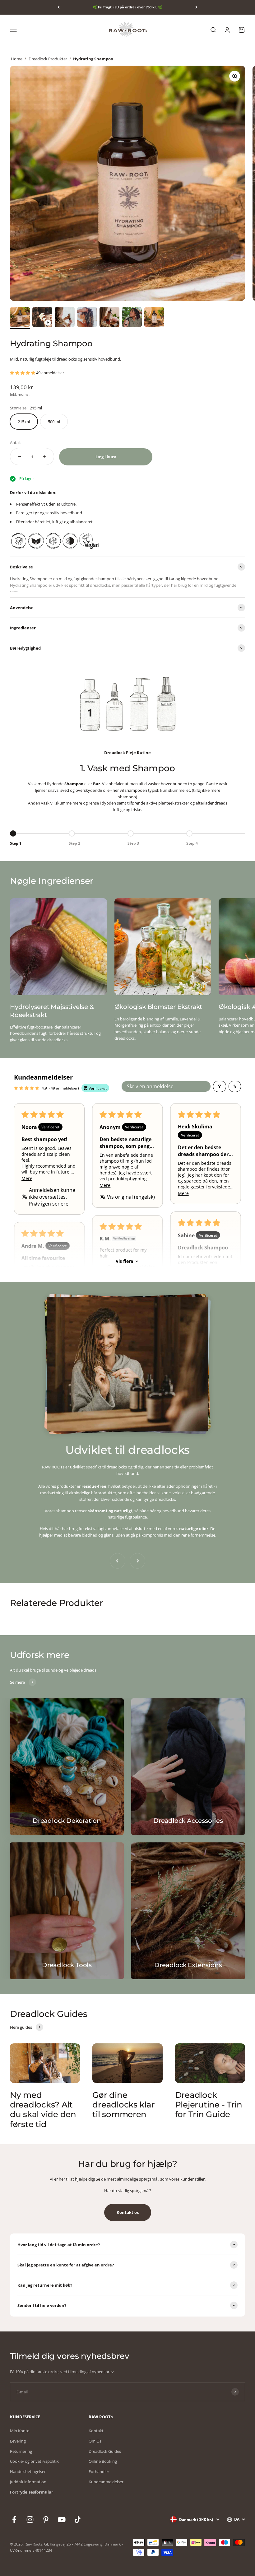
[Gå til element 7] (154, 318)
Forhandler (99, 2471)
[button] (23, 373)
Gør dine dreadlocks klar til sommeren (123, 2105)
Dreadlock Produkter (48, 59)
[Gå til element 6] (132, 318)
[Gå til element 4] (87, 318)
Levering (18, 2441)
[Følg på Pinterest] (46, 2520)
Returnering (21, 2451)
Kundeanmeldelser (106, 2482)
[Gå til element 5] (109, 318)
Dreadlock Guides (105, 2451)
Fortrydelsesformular (32, 2492)
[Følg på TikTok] (78, 2520)
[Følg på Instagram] (30, 2520)
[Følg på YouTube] (62, 2520)
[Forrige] (59, 7)
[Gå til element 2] (42, 318)
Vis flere (124, 1261)
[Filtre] (220, 1086)
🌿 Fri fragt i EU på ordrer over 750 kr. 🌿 (127, 7)
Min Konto (20, 2431)
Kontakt (96, 2431)
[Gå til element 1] (20, 318)
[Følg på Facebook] (14, 2520)
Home (17, 59)
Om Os (95, 2441)
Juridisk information (28, 2482)
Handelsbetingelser (28, 2471)
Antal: (15, 442)
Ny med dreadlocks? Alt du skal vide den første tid (43, 2110)
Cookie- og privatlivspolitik (34, 2461)
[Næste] (196, 7)
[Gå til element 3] (65, 318)
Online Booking (103, 2461)
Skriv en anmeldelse (150, 1086)
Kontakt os (128, 2212)
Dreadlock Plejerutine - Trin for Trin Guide (209, 2105)
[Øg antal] (45, 457)
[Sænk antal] (19, 457)
